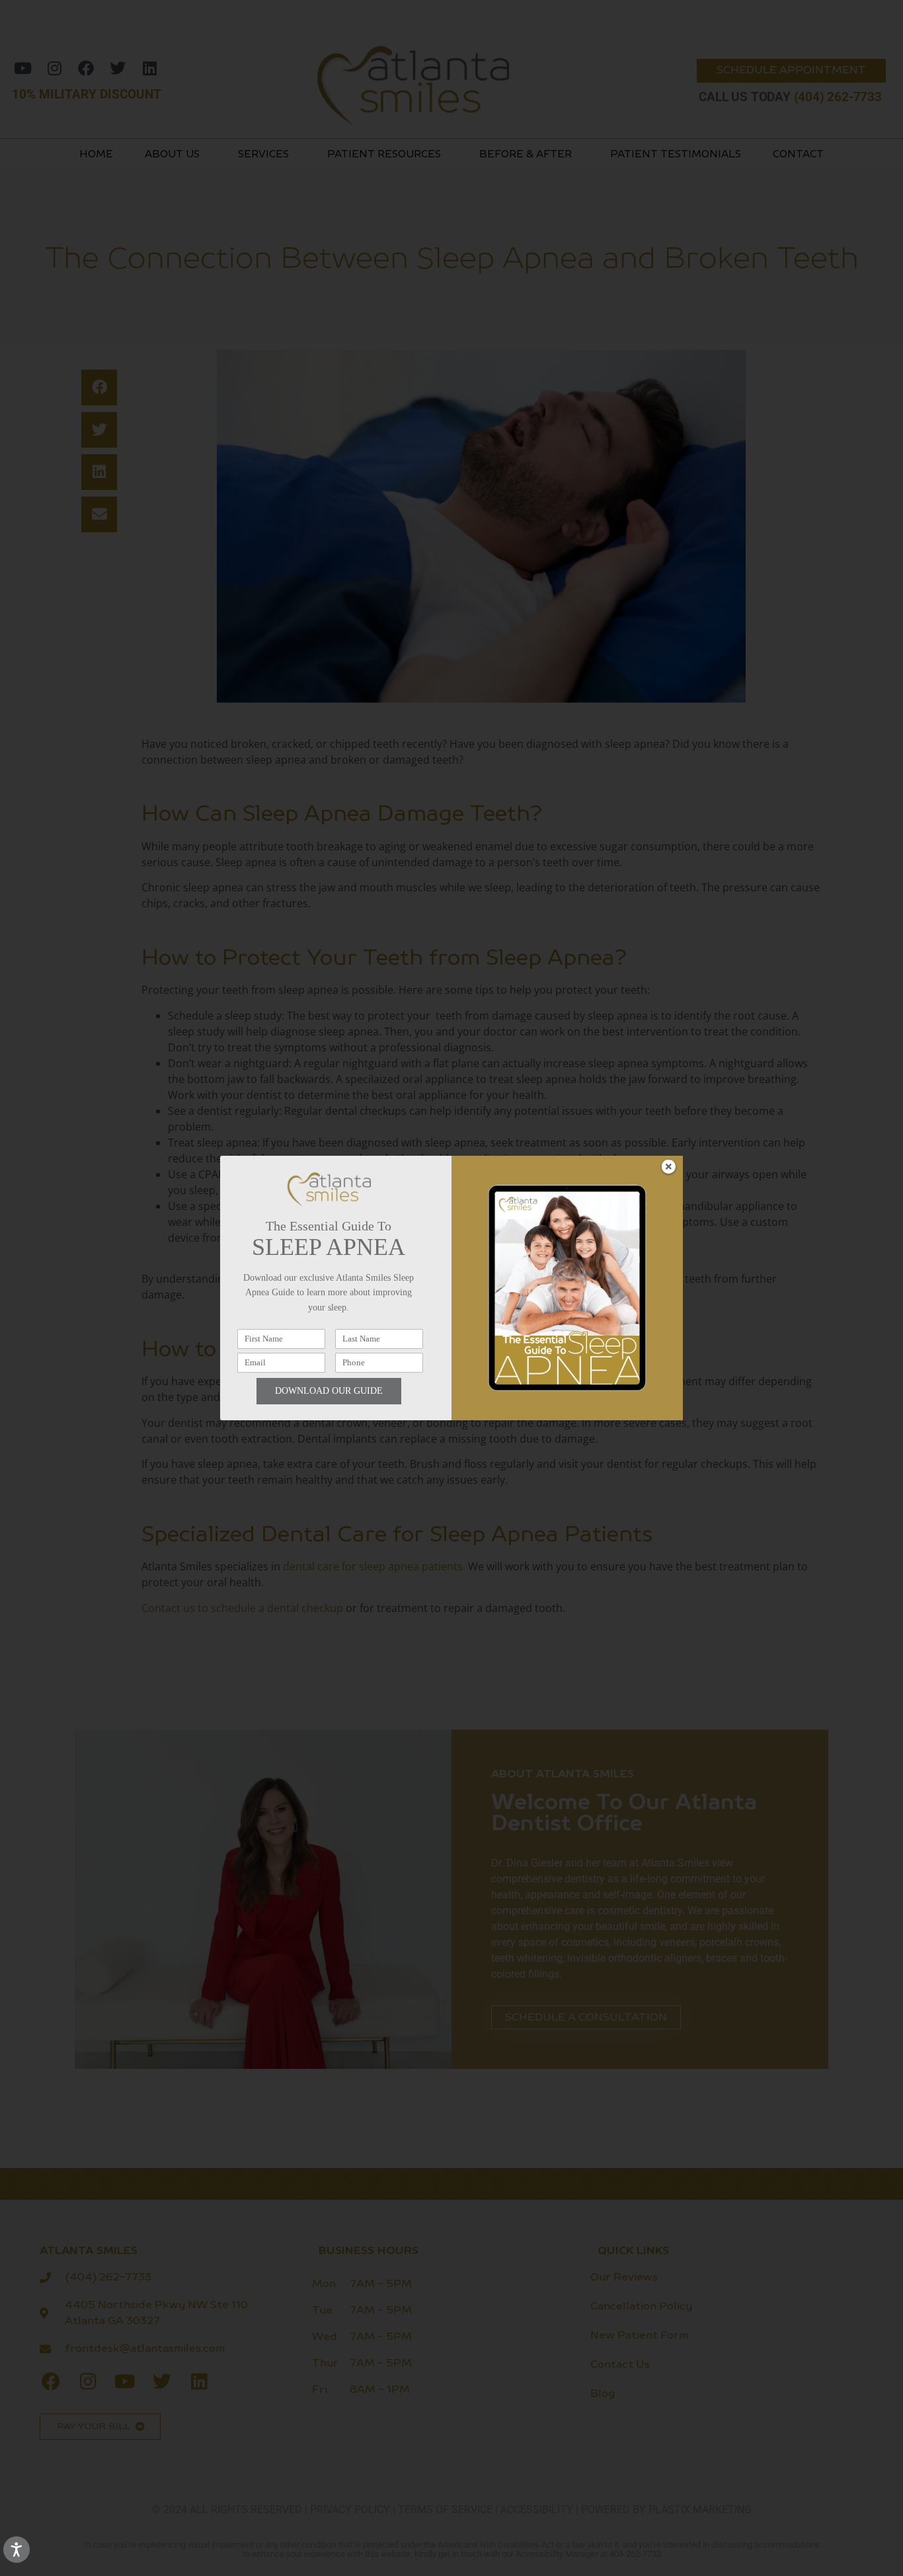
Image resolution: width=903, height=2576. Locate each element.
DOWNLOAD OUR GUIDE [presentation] (329, 1391)
